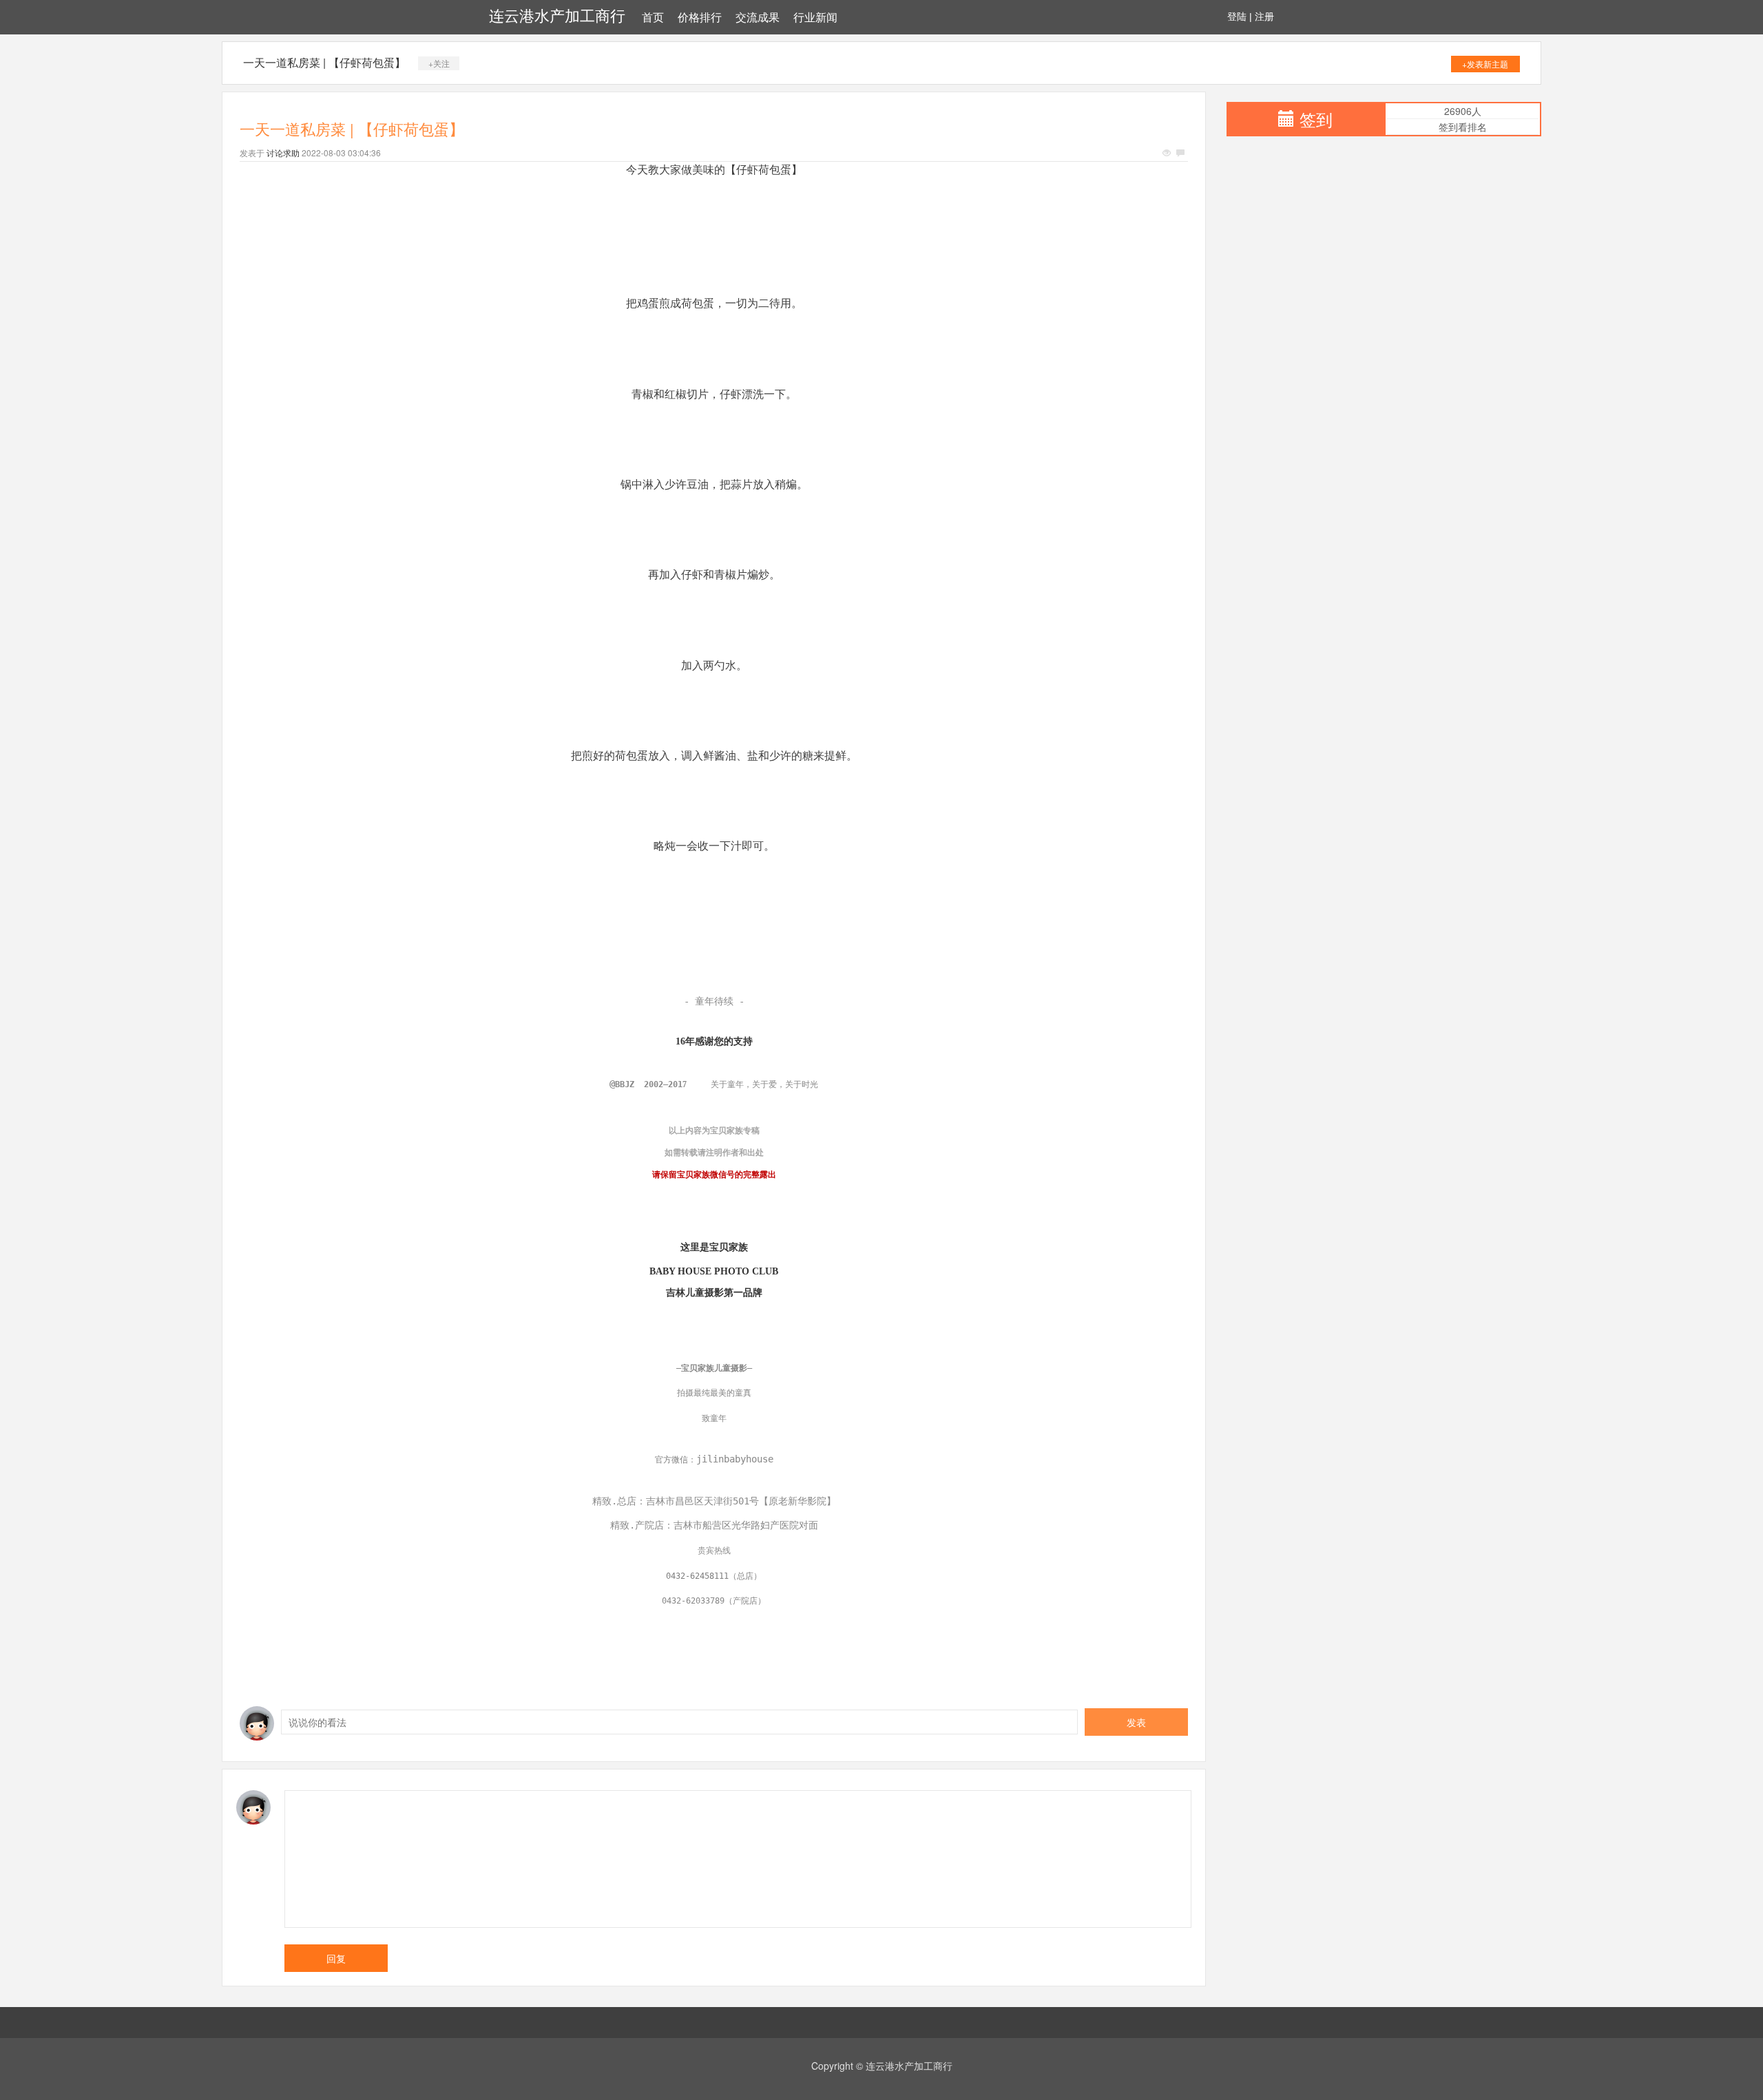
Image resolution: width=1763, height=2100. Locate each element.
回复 (336, 1958)
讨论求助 (283, 153)
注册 (1264, 17)
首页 (653, 18)
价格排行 (700, 18)
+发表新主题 (1485, 64)
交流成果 (758, 18)
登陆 (1237, 17)
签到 (1316, 119)
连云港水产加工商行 (557, 16)
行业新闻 (815, 18)
